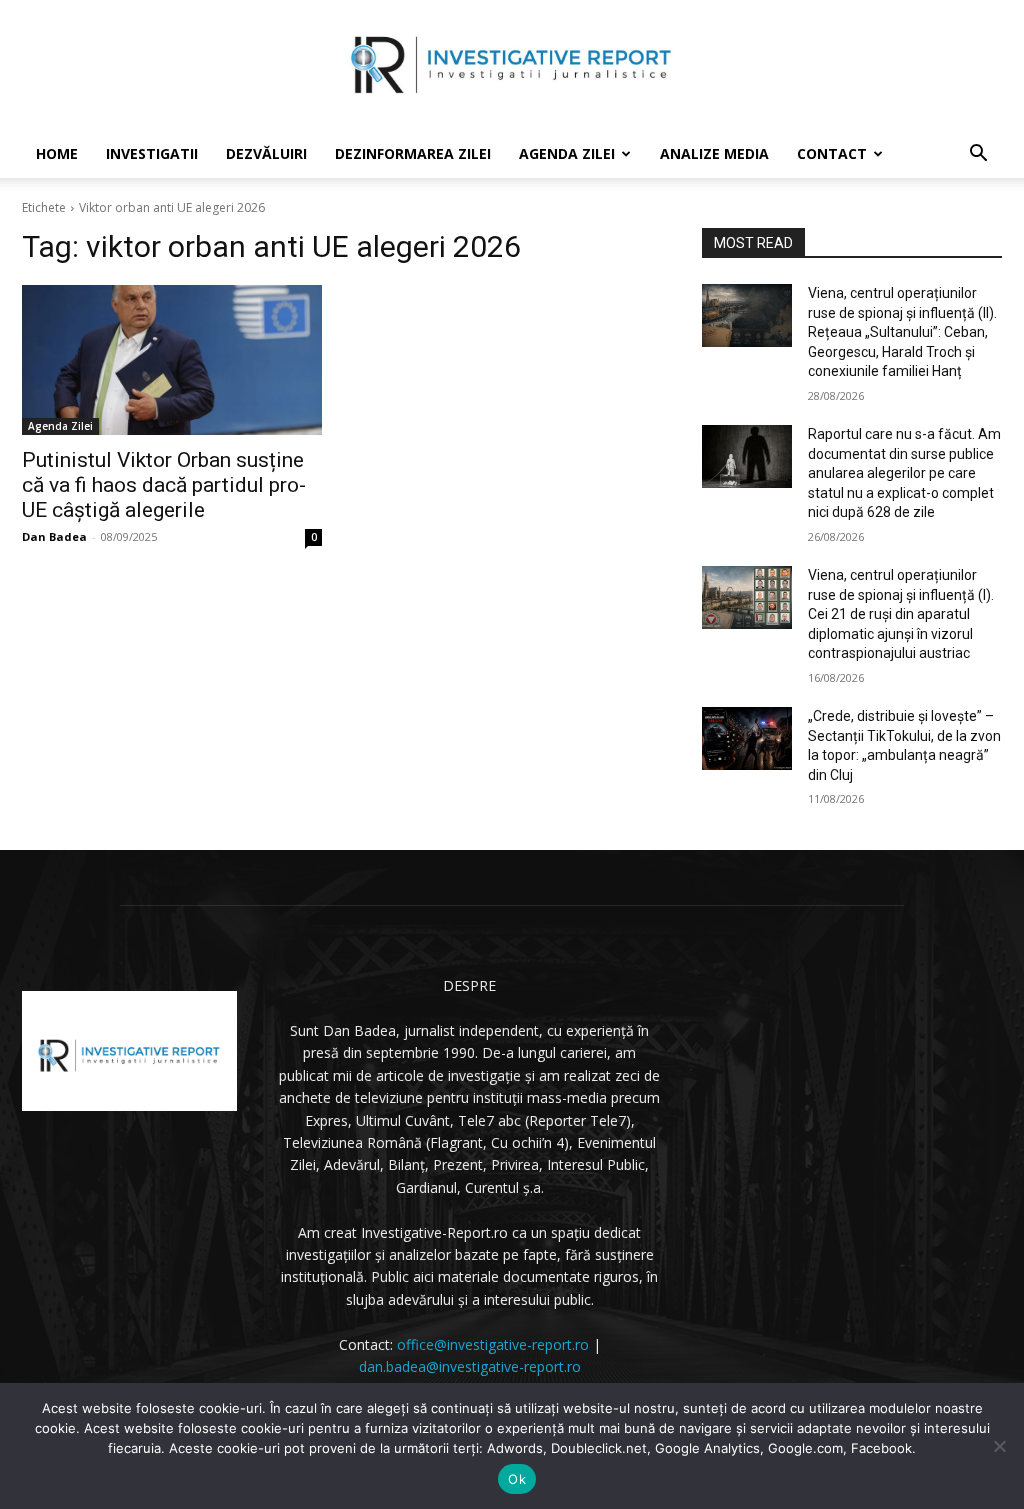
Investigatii (152, 153)
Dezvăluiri (266, 153)
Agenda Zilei (567, 153)
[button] (978, 155)
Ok (517, 1479)
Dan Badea (54, 536)
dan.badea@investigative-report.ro (470, 1366)
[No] (999, 1446)
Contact (832, 153)
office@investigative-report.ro (493, 1344)
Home (57, 153)
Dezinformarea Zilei (413, 153)
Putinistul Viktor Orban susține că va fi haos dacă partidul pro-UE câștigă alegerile (164, 485)
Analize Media (714, 153)
